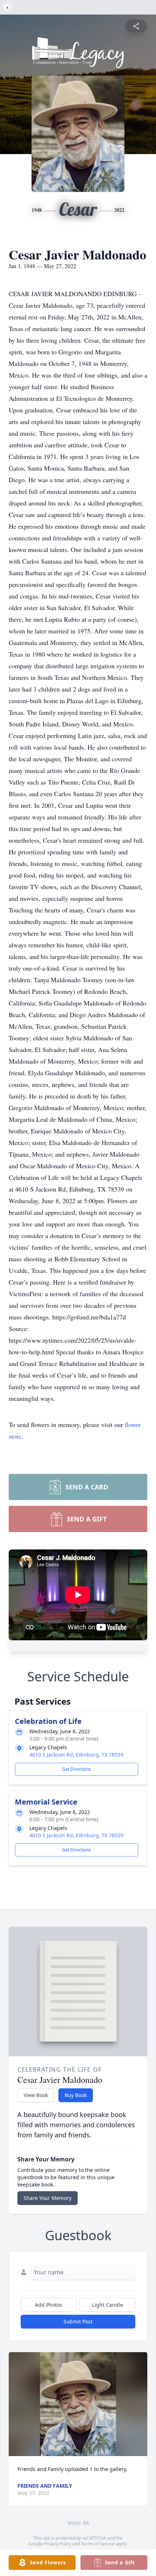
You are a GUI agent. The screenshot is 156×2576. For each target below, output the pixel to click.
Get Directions (77, 1769)
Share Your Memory (48, 2198)
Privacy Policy (58, 2544)
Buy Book (76, 2095)
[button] (78, 2404)
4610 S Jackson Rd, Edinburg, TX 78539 (76, 1755)
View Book (36, 2095)
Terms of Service (98, 2544)
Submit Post (78, 2321)
